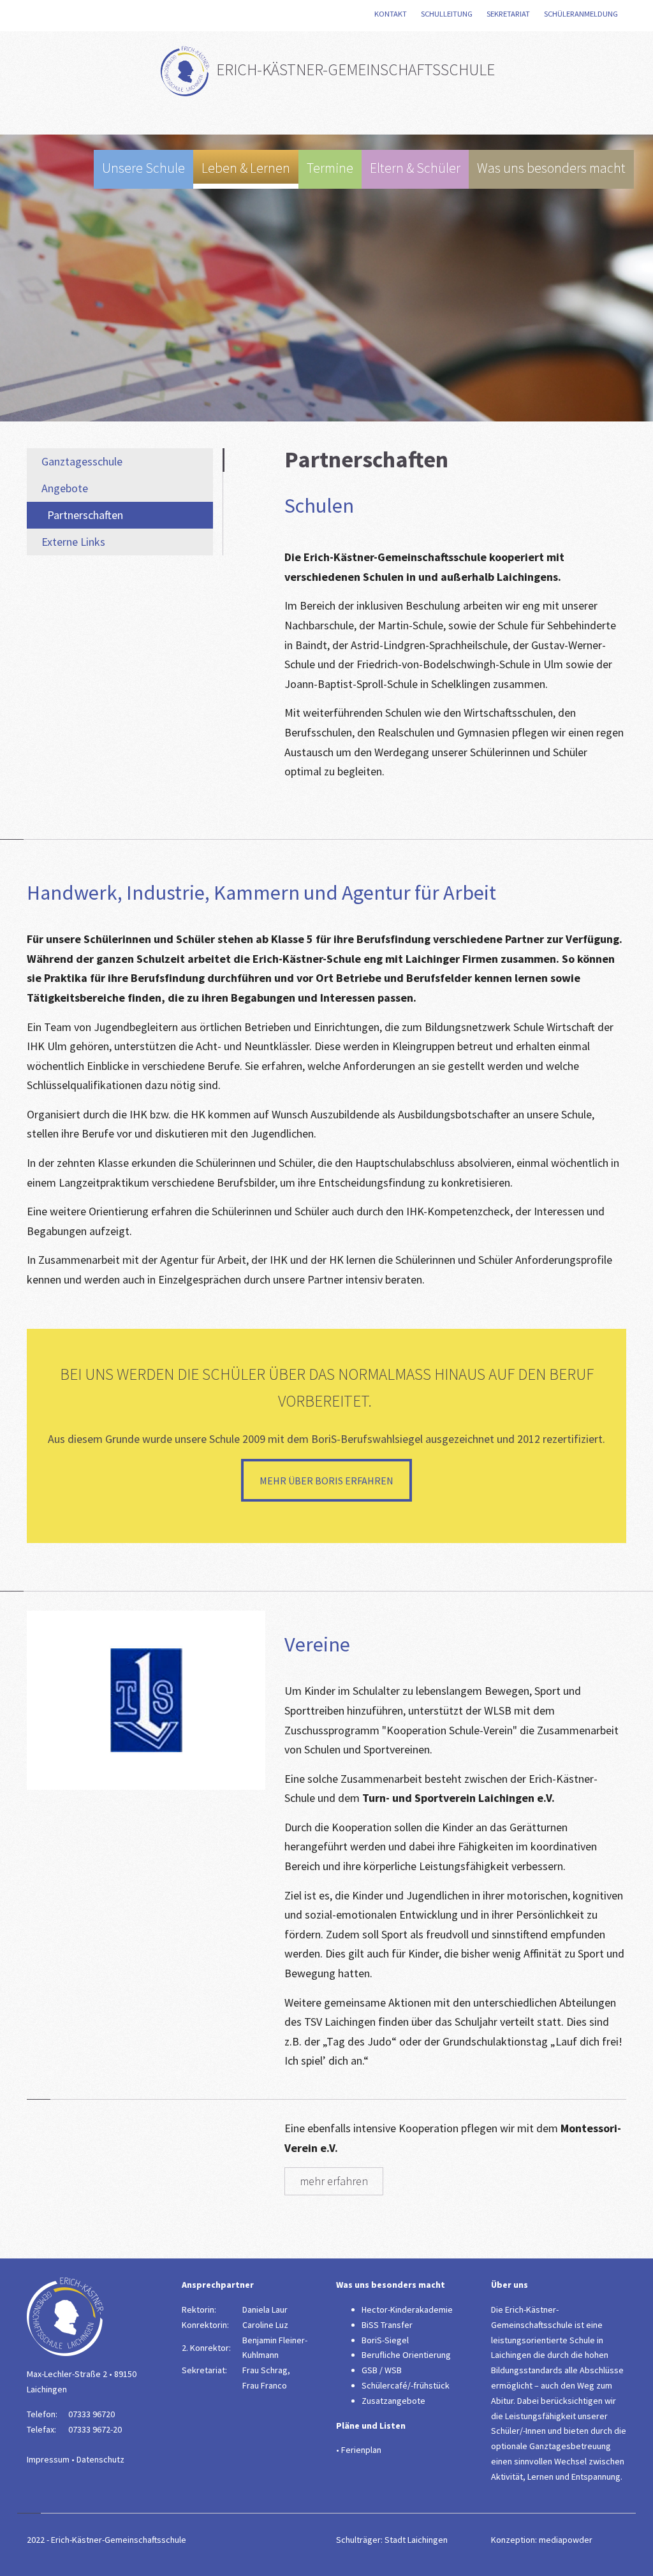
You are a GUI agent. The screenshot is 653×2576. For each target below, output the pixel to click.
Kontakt (392, 14)
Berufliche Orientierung (406, 2355)
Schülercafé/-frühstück (406, 2385)
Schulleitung (448, 14)
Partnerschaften (85, 515)
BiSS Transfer (387, 2325)
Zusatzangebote (393, 2401)
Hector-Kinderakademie (407, 2309)
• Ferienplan (359, 2450)
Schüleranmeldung (582, 14)
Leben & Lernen (246, 168)
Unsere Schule (143, 168)
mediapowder (566, 2540)
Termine (330, 168)
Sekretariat (510, 14)
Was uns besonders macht (551, 168)
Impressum (48, 2459)
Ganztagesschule (82, 461)
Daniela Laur (265, 2309)
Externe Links (73, 542)
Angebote (65, 488)
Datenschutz (100, 2459)
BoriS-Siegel (385, 2340)
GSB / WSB (382, 2370)
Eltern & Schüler (415, 168)
